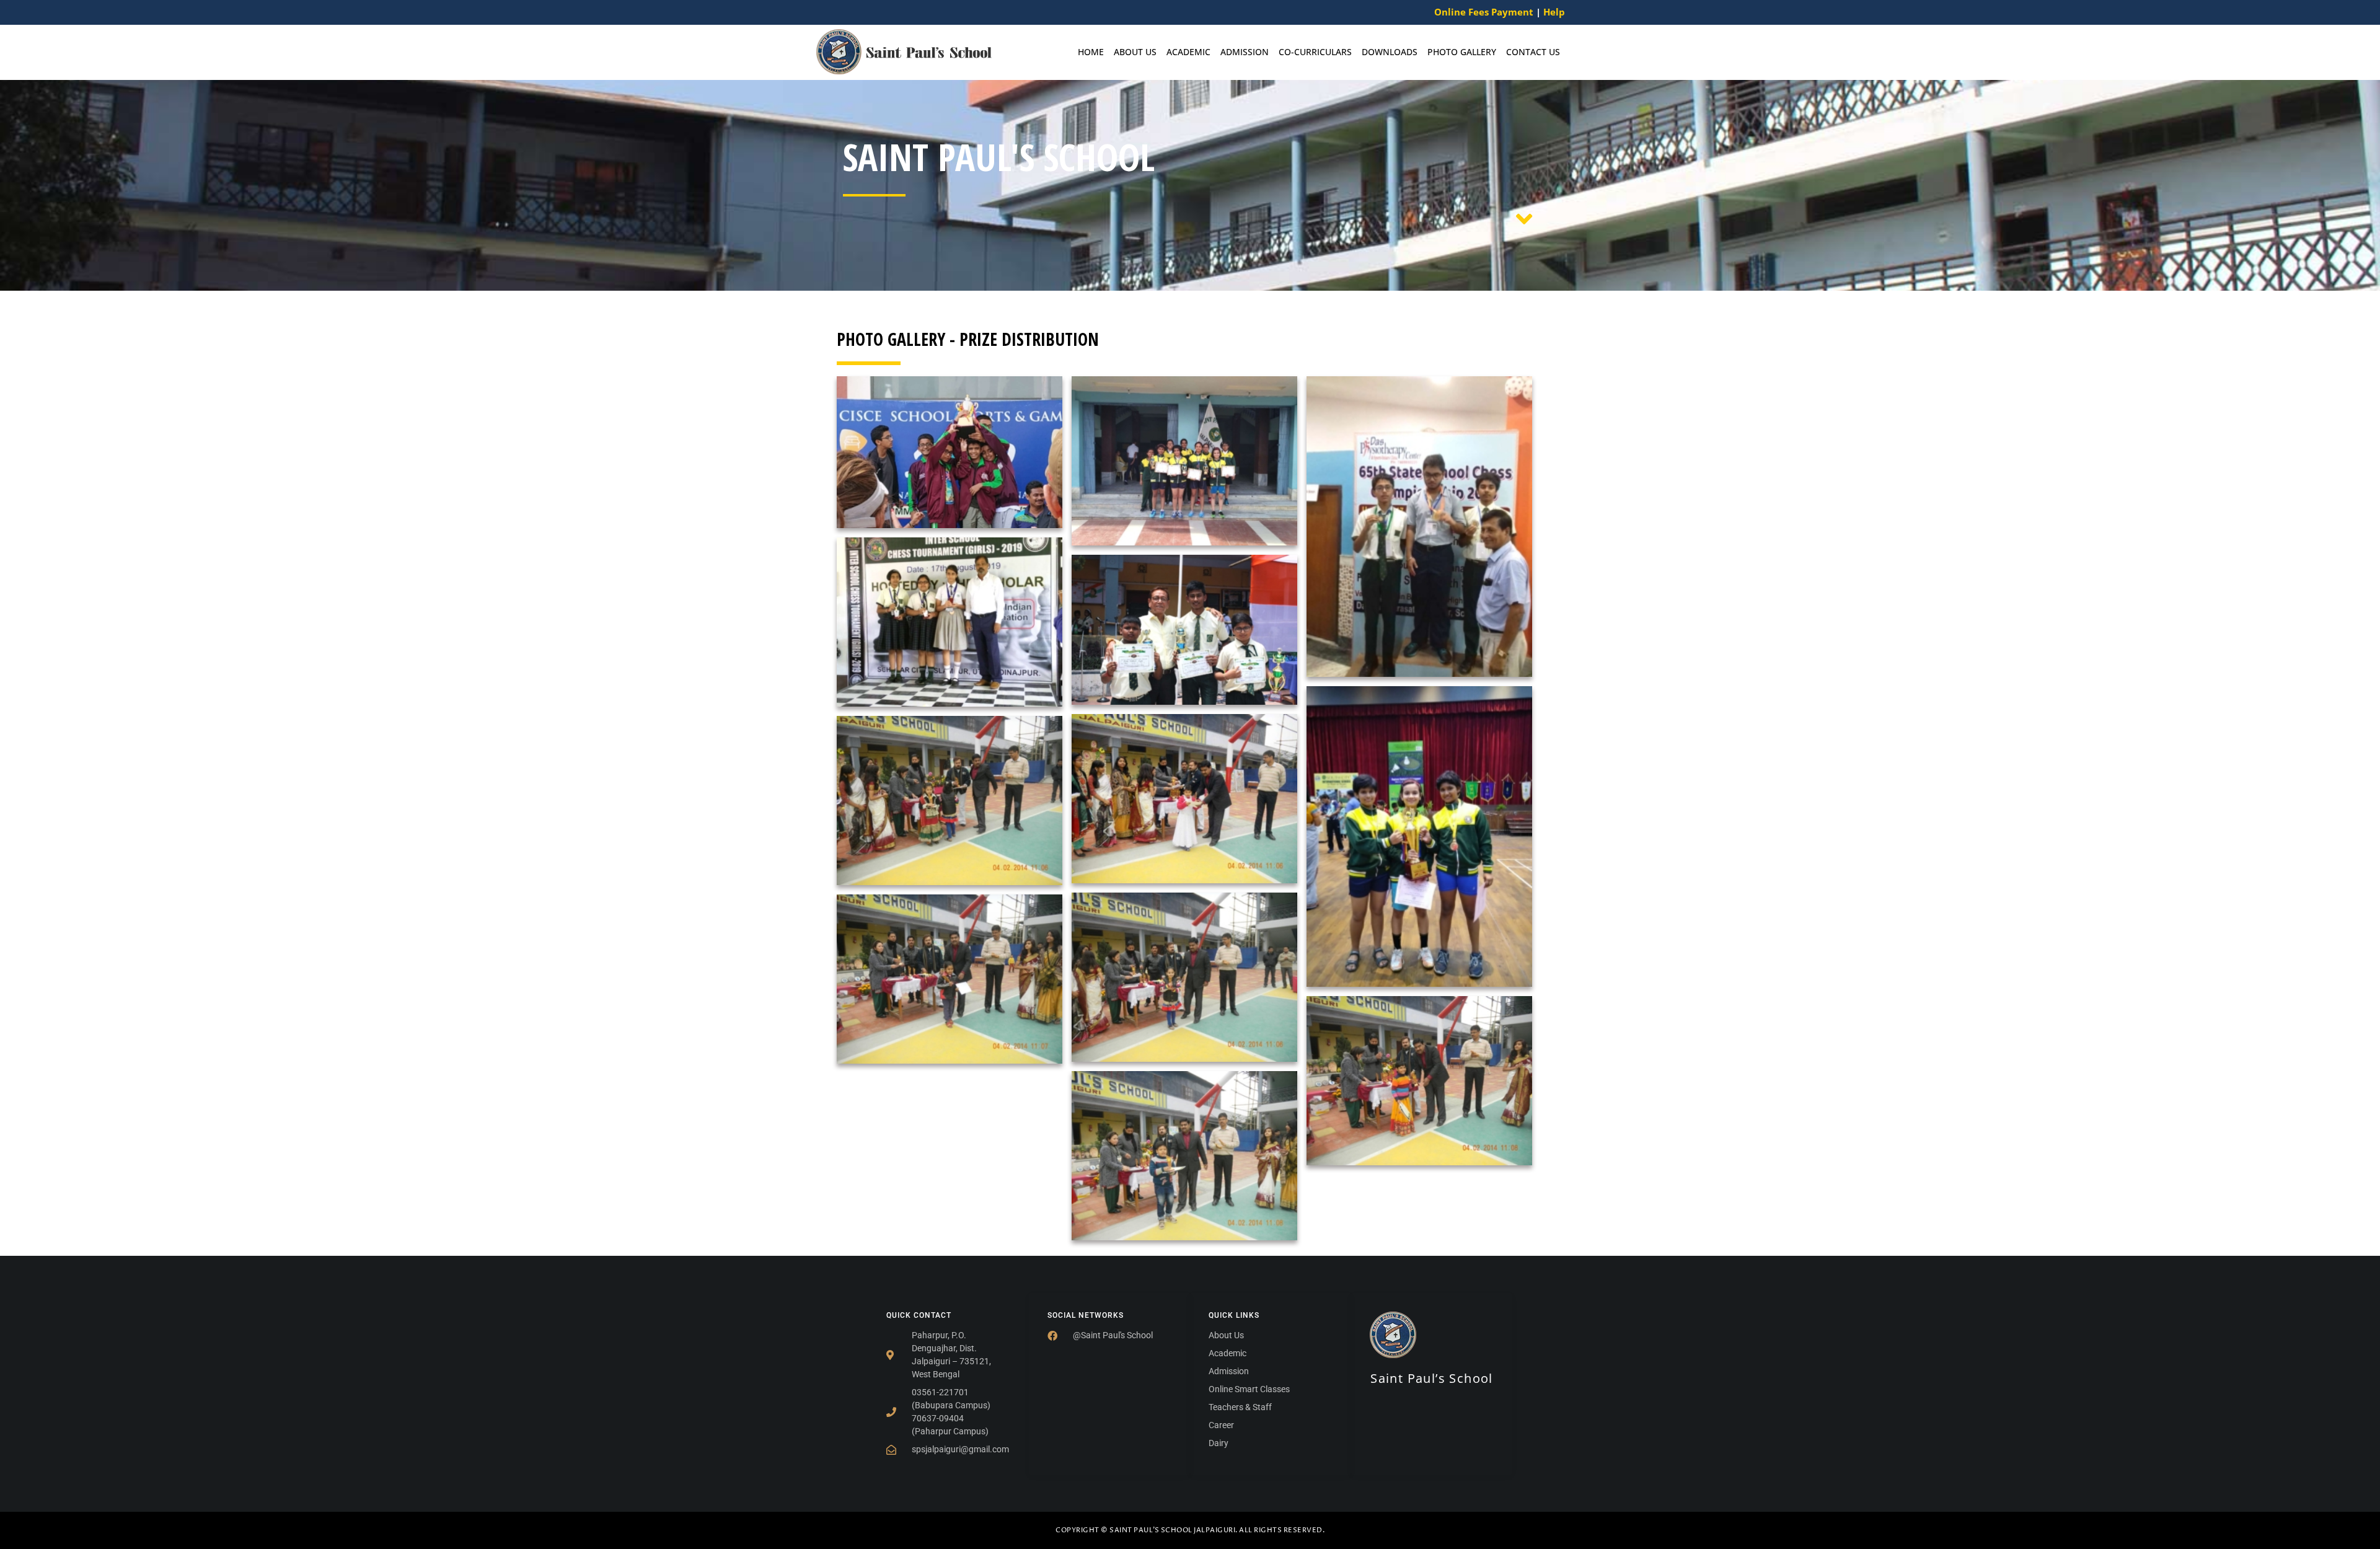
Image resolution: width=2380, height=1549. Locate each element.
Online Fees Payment (1484, 12)
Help (1554, 12)
